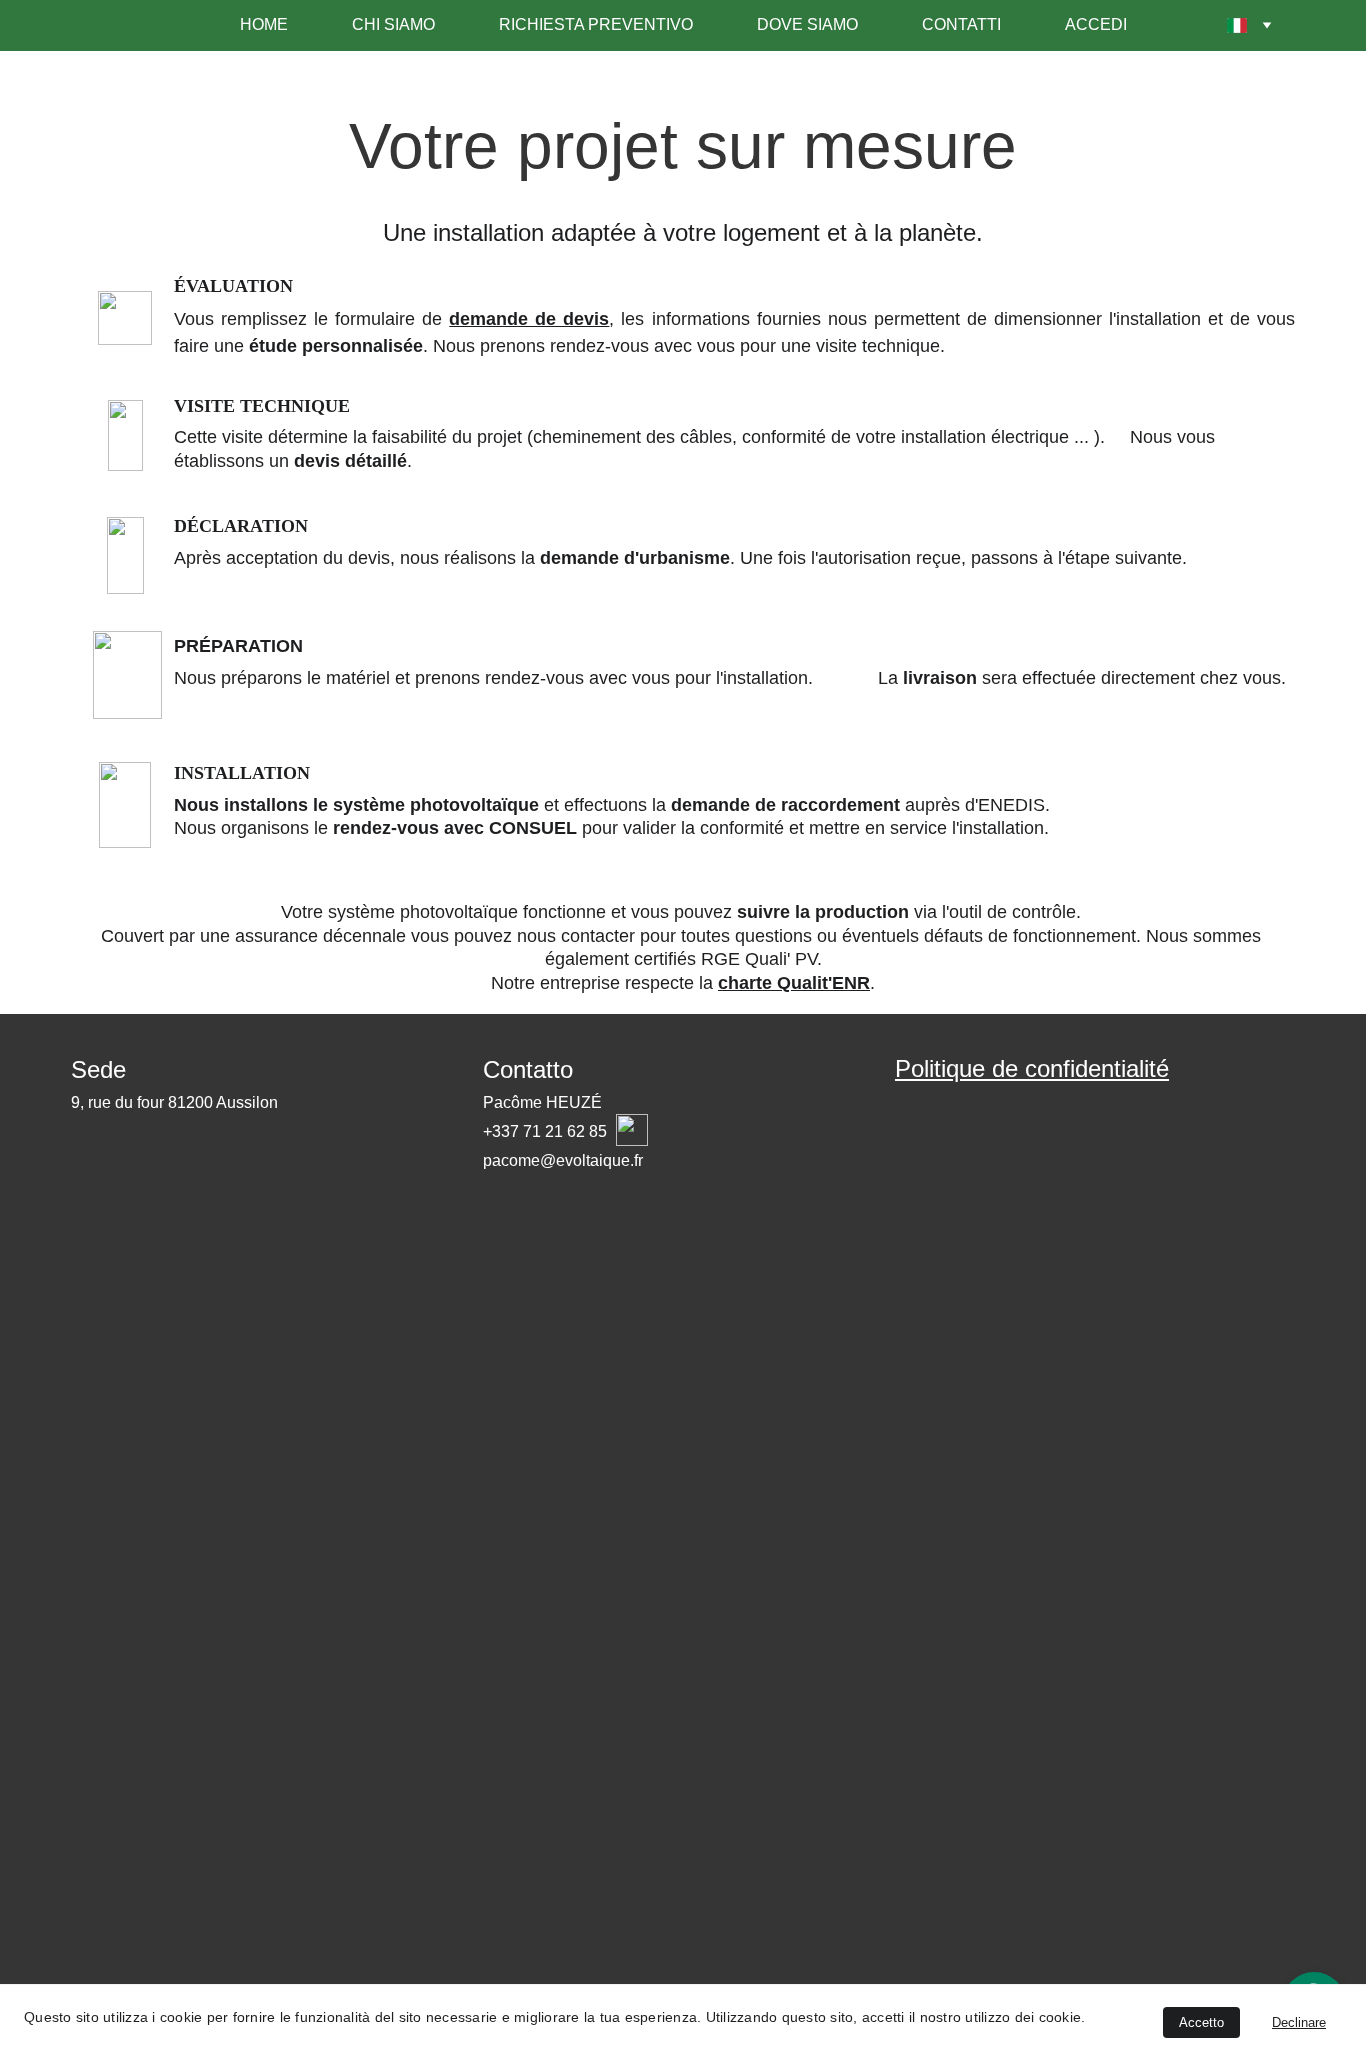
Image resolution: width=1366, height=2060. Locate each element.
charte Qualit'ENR (794, 983)
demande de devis (529, 319)
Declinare (1299, 2022)
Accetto (1201, 2022)
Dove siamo (807, 24)
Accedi (1096, 24)
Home (264, 24)
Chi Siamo (393, 24)
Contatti (961, 24)
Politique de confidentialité (1032, 1068)
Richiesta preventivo (596, 24)
